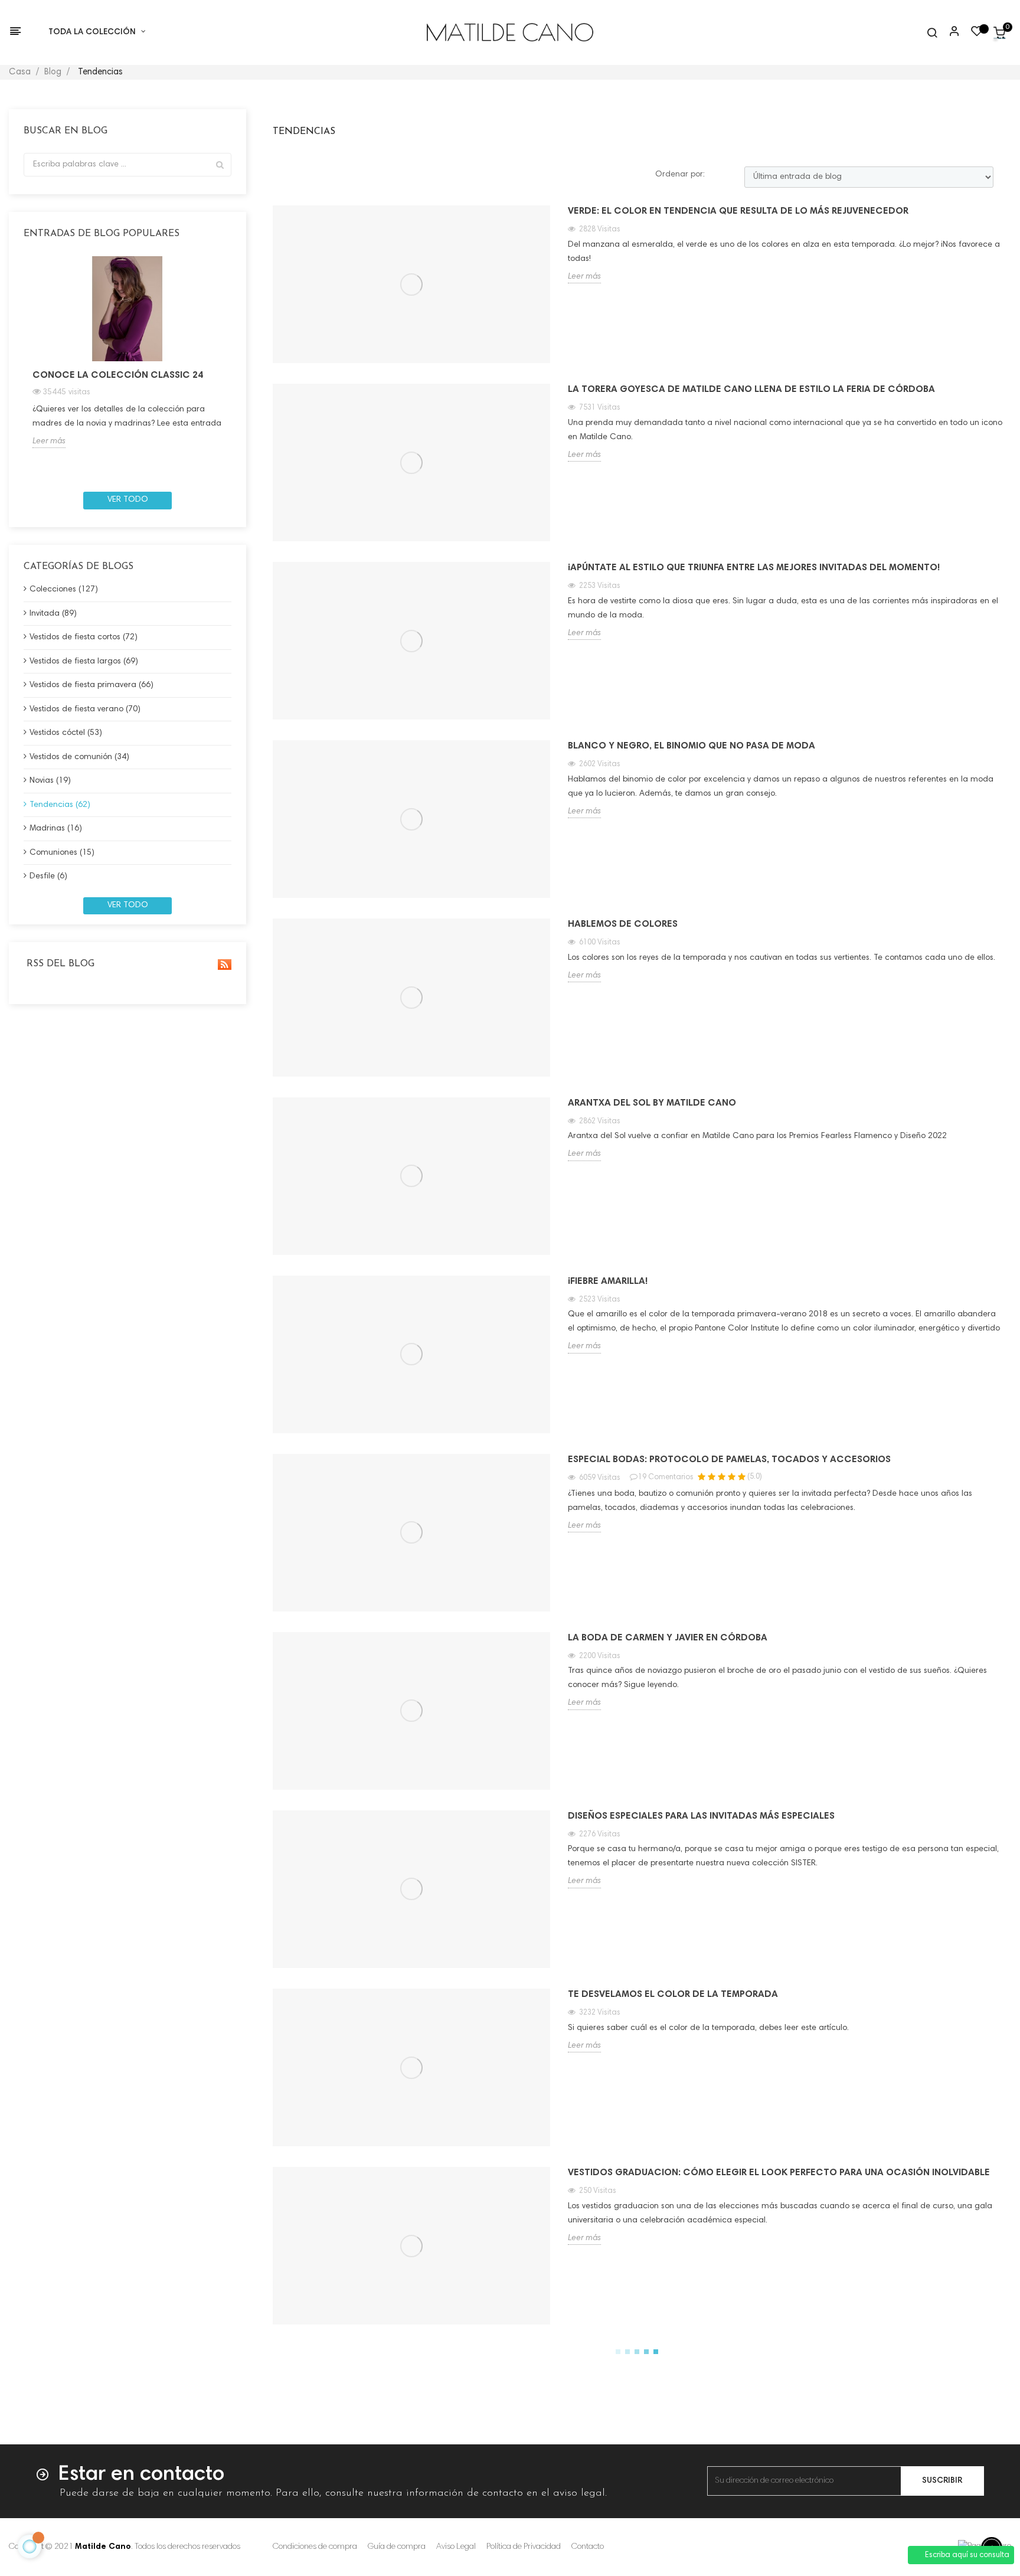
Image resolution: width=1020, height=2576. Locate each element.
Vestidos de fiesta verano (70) (85, 710)
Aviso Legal (456, 2547)
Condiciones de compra (315, 2547)
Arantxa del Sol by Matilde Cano (652, 1103)
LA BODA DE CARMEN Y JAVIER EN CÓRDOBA (668, 1638)
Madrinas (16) (56, 829)
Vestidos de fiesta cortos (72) (84, 638)
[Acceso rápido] (949, 32)
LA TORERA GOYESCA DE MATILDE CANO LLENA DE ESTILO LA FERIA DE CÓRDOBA (751, 390)
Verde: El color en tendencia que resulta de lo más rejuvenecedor (738, 211)
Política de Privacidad (524, 2547)
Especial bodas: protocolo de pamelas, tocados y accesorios (729, 1460)
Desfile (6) (48, 877)
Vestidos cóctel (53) (66, 733)
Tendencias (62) (60, 805)
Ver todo (128, 500)
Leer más (49, 442)
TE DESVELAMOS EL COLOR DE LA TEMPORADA (673, 1995)
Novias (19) (50, 781)
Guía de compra (397, 2547)
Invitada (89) (53, 614)
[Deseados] (977, 34)
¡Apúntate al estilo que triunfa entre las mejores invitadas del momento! (754, 568)
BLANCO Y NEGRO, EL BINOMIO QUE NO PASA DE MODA (692, 746)
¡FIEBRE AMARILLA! (608, 1282)
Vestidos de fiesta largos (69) (84, 662)
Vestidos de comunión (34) (79, 757)
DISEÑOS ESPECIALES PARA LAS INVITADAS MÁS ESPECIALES (701, 1816)
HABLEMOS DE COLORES (623, 924)
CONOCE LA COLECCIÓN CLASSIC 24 (118, 375)
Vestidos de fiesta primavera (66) (91, 685)
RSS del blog (59, 964)
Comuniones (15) (62, 853)
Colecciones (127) (64, 590)
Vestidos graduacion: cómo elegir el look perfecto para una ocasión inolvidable (779, 2173)
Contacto (588, 2547)
